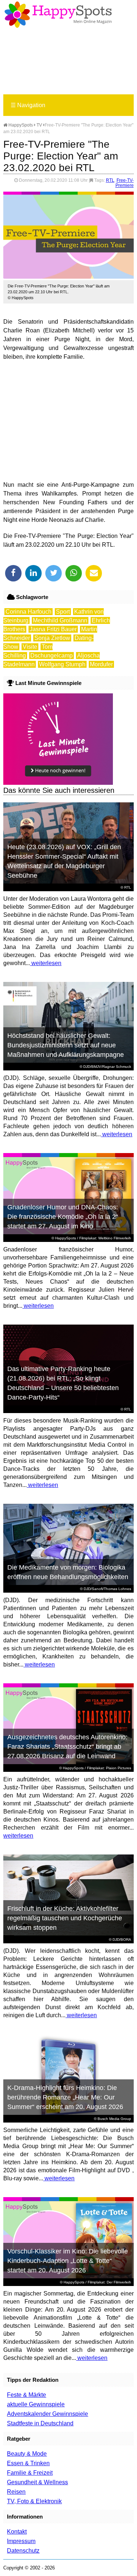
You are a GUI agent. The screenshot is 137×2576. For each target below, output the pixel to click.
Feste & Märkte (26, 2395)
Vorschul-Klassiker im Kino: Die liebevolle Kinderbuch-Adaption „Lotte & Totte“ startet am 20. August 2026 (68, 2261)
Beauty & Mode (27, 2454)
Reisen (16, 2492)
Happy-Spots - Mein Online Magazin (58, 15)
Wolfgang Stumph (62, 664)
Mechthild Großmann (60, 620)
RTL (110, 180)
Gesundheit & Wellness (37, 2482)
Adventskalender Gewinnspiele (47, 2414)
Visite (30, 647)
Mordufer (101, 664)
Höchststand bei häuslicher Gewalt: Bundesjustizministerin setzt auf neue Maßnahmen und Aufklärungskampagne (66, 1045)
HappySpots (20, 125)
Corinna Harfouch (28, 612)
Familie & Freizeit (30, 2473)
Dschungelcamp (52, 656)
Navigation (28, 105)
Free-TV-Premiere (125, 183)
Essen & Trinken (28, 2463)
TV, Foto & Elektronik (34, 2501)
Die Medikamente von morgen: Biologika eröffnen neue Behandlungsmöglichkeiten (68, 1572)
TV (39, 125)
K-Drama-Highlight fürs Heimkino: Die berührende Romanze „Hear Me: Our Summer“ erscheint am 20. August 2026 (65, 2097)
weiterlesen (46, 963)
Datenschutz (23, 2551)
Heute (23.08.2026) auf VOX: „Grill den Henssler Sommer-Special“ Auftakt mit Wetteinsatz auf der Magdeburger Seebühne (64, 861)
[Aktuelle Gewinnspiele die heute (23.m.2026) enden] (58, 783)
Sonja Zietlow (52, 638)
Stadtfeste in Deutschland (40, 2423)
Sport (63, 612)
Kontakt (17, 2532)
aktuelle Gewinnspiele (36, 2404)
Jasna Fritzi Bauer (53, 629)
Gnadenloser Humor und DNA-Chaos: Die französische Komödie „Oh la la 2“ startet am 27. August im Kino (63, 1217)
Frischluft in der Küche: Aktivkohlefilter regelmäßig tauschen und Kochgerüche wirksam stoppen (65, 1918)
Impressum (21, 2541)
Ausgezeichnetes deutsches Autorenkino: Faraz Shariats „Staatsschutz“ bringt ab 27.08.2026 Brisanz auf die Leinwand (67, 1747)
